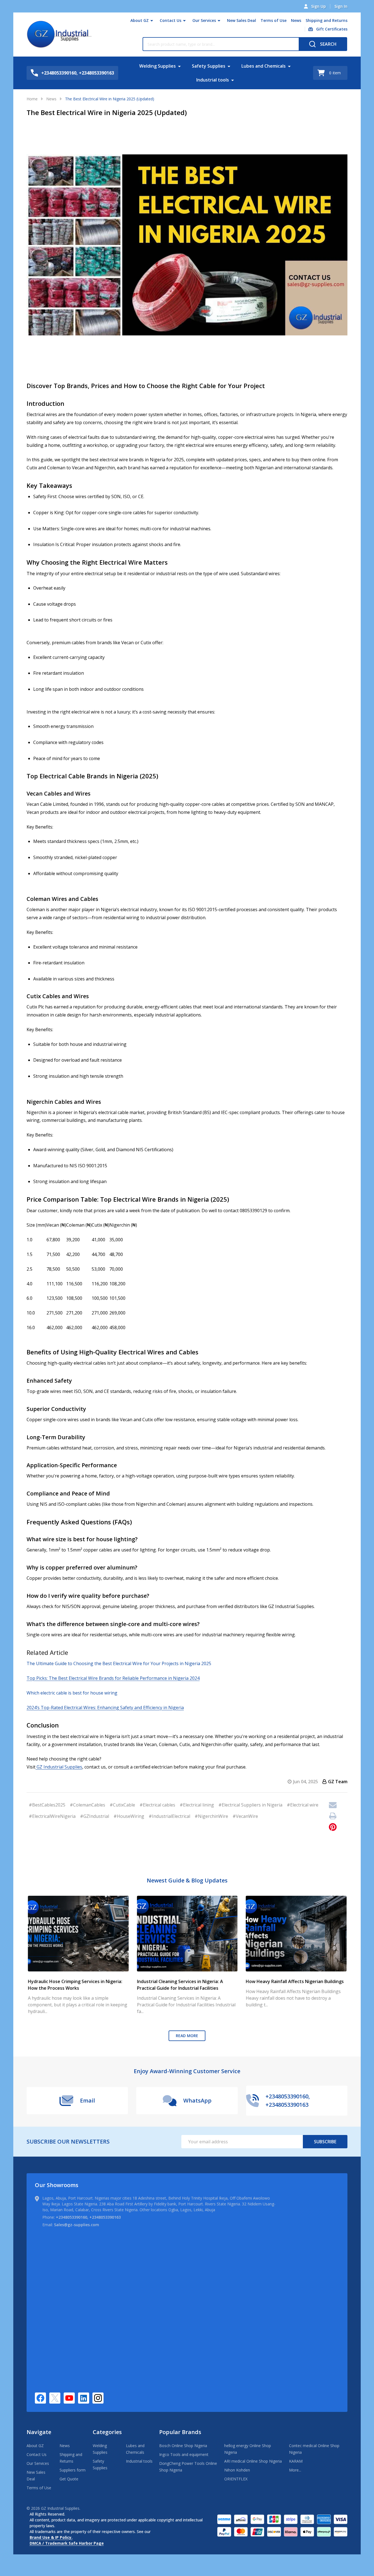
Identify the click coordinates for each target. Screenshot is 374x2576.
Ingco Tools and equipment (184, 2454)
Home (32, 99)
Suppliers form (73, 2470)
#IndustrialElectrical (169, 1816)
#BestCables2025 (47, 1805)
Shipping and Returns (327, 20)
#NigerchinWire (211, 1816)
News (296, 20)
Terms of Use (274, 20)
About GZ (140, 20)
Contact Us (171, 20)
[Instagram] (98, 2398)
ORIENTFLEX (236, 2479)
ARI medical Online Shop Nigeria (253, 2461)
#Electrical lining (197, 1805)
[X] (55, 2398)
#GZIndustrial (95, 1816)
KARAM (296, 2461)
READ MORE (187, 2036)
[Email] (333, 1805)
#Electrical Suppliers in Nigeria (250, 1805)
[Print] (333, 1816)
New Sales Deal (242, 20)
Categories (107, 2432)
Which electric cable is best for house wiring (72, 1693)
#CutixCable (122, 1805)
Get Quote (69, 2479)
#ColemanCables (87, 1805)
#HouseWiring (129, 1816)
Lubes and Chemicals (264, 66)
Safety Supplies (209, 66)
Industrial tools (213, 80)
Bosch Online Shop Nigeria (183, 2446)
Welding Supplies (158, 66)
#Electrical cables (157, 1805)
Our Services (204, 20)
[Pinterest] (333, 1827)
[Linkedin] (84, 2398)
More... (295, 2470)
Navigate (39, 2432)
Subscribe (325, 2142)
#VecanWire (245, 1816)
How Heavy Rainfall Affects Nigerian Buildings (295, 1981)
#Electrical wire (303, 1805)
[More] (152, 21)
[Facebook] (40, 2398)
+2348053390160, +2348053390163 (88, 2217)
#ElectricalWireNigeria (52, 1816)
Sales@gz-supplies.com (77, 2225)
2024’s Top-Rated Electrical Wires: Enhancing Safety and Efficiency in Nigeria (105, 1708)
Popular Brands (180, 2432)
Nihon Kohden (237, 2470)
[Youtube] (69, 2398)
